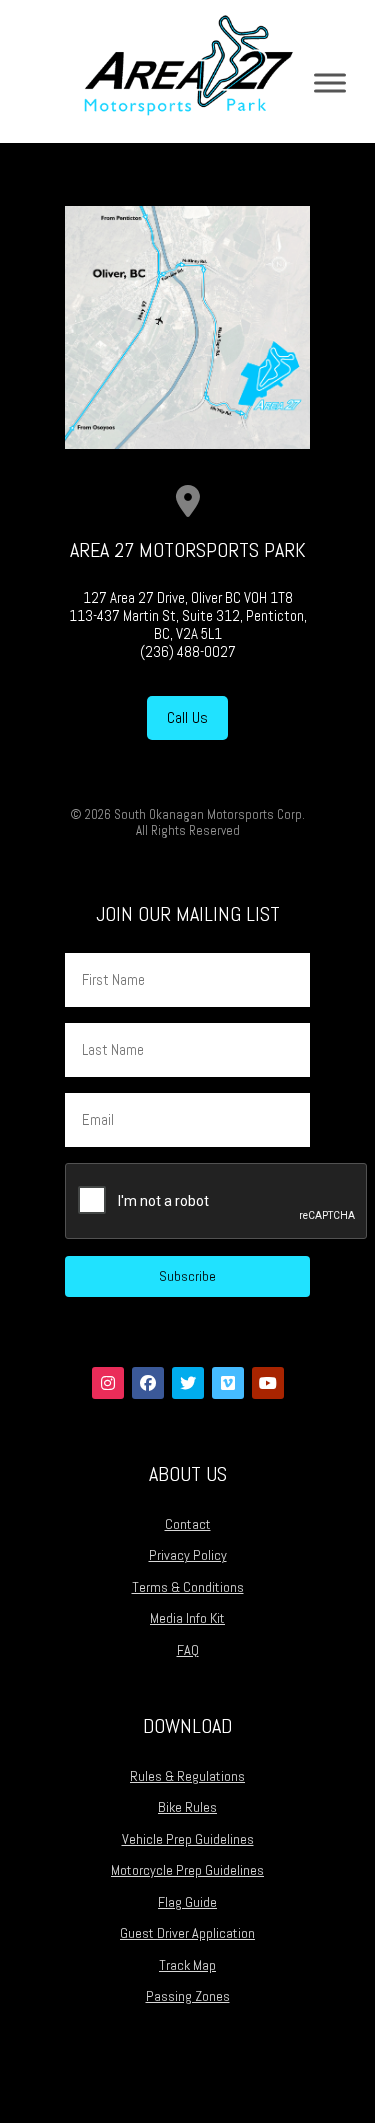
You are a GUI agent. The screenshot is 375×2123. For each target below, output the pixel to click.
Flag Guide (187, 1902)
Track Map (187, 1965)
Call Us (187, 717)
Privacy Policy (188, 1555)
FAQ (188, 1650)
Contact (188, 1524)
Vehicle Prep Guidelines (188, 1839)
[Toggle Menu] (330, 82)
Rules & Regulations (187, 1776)
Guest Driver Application (187, 1933)
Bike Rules (187, 1807)
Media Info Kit (187, 1618)
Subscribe (187, 1276)
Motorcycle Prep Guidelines (187, 1870)
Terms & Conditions (188, 1587)
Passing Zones (188, 1996)
